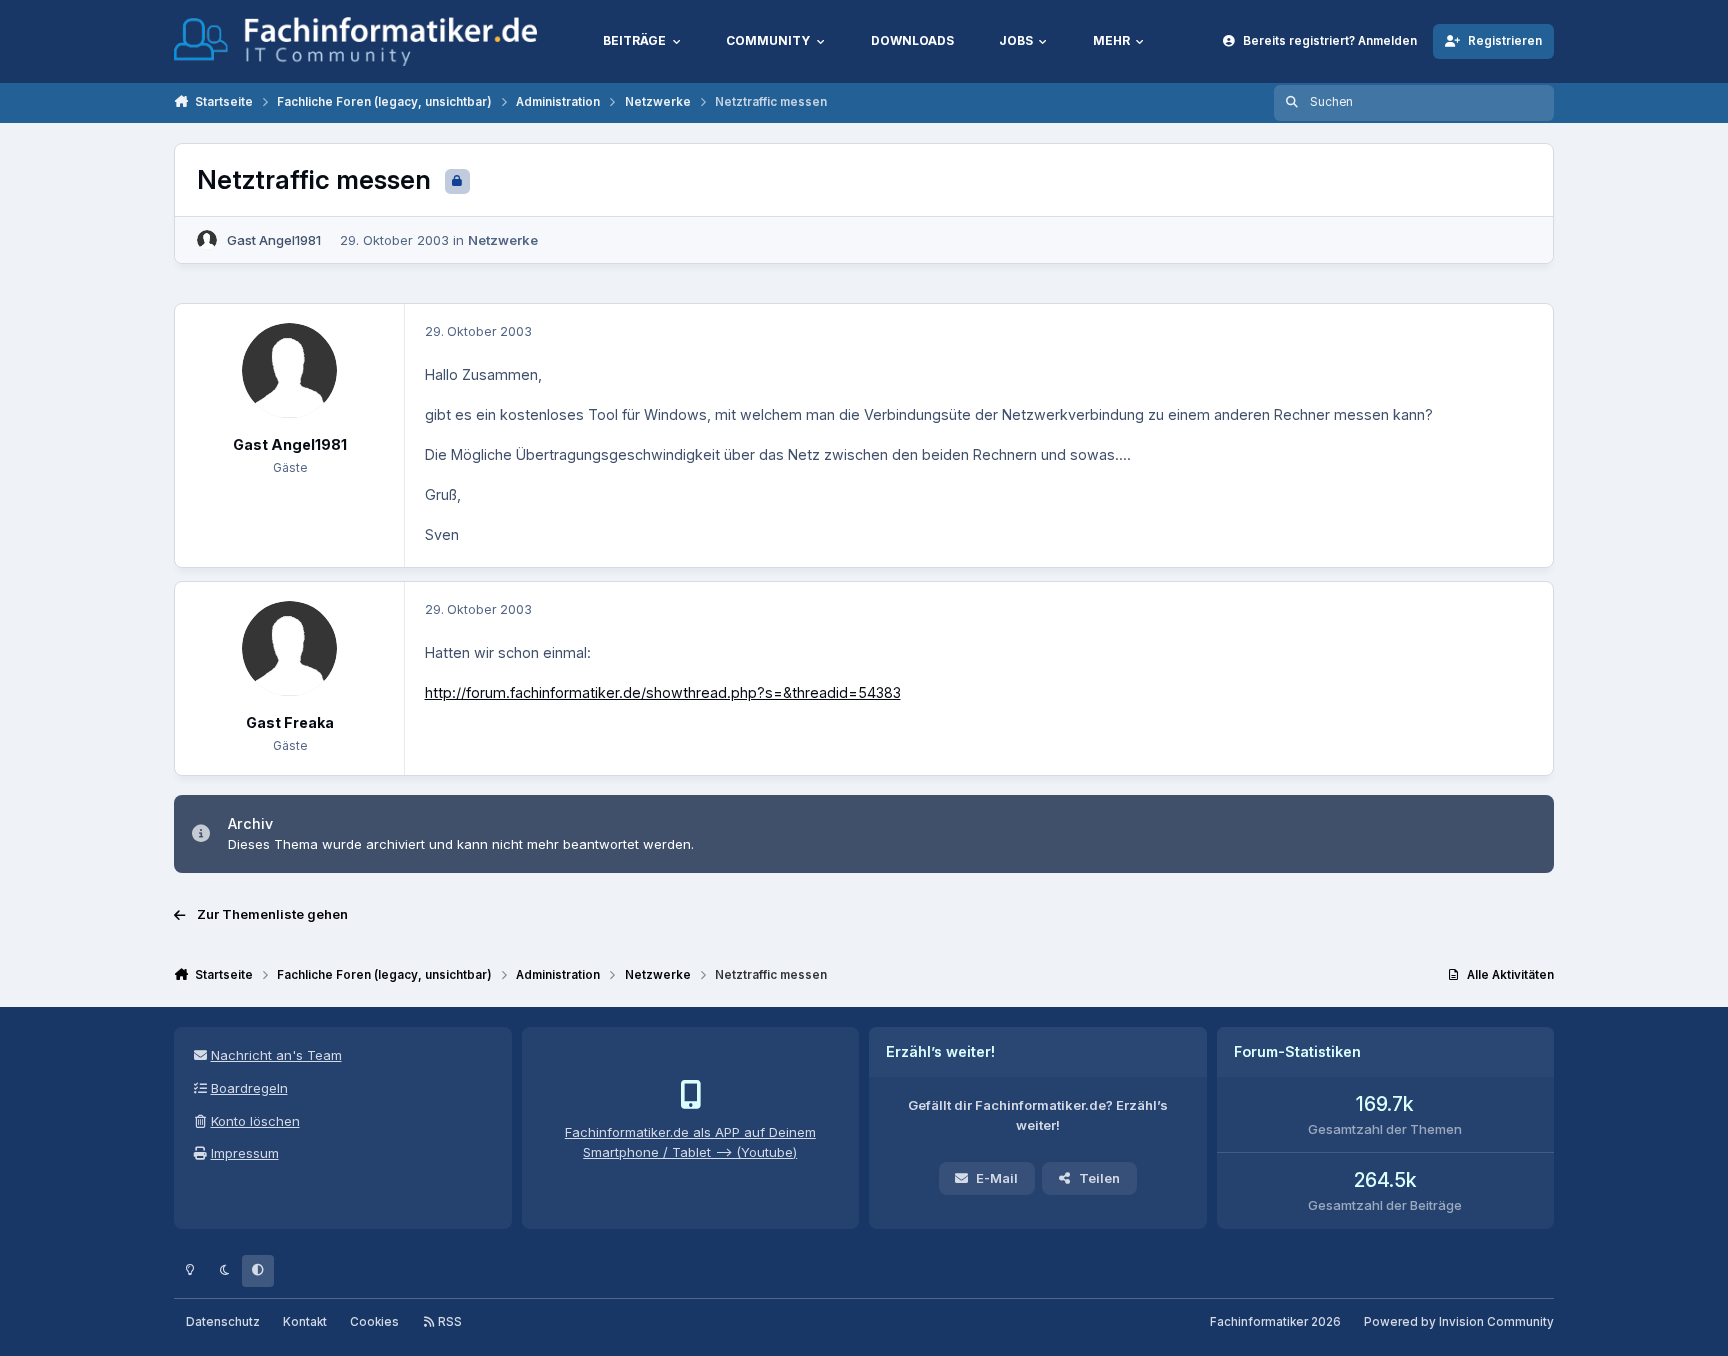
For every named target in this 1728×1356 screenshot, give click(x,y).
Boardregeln (249, 1088)
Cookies (374, 1322)
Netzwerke (503, 240)
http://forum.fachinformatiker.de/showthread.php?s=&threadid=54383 (663, 692)
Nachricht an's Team (276, 1055)
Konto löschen (255, 1121)
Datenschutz (223, 1322)
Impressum (245, 1153)
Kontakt (305, 1322)
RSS (448, 1322)
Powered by (1459, 1322)
